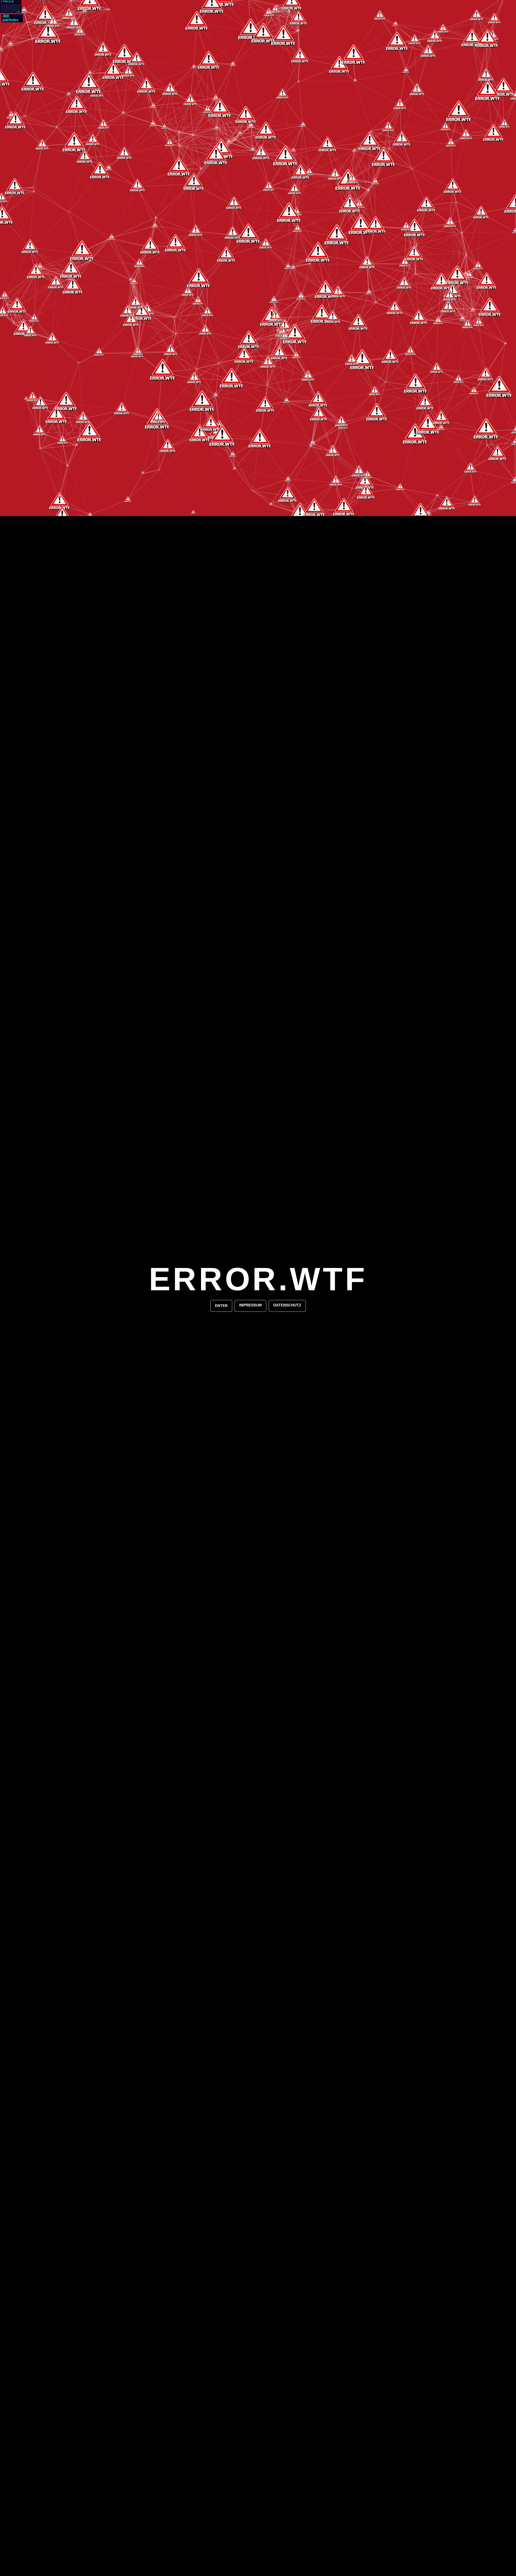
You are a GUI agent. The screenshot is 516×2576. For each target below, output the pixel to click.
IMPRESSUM (250, 1305)
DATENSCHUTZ (287, 1305)
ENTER (221, 1306)
